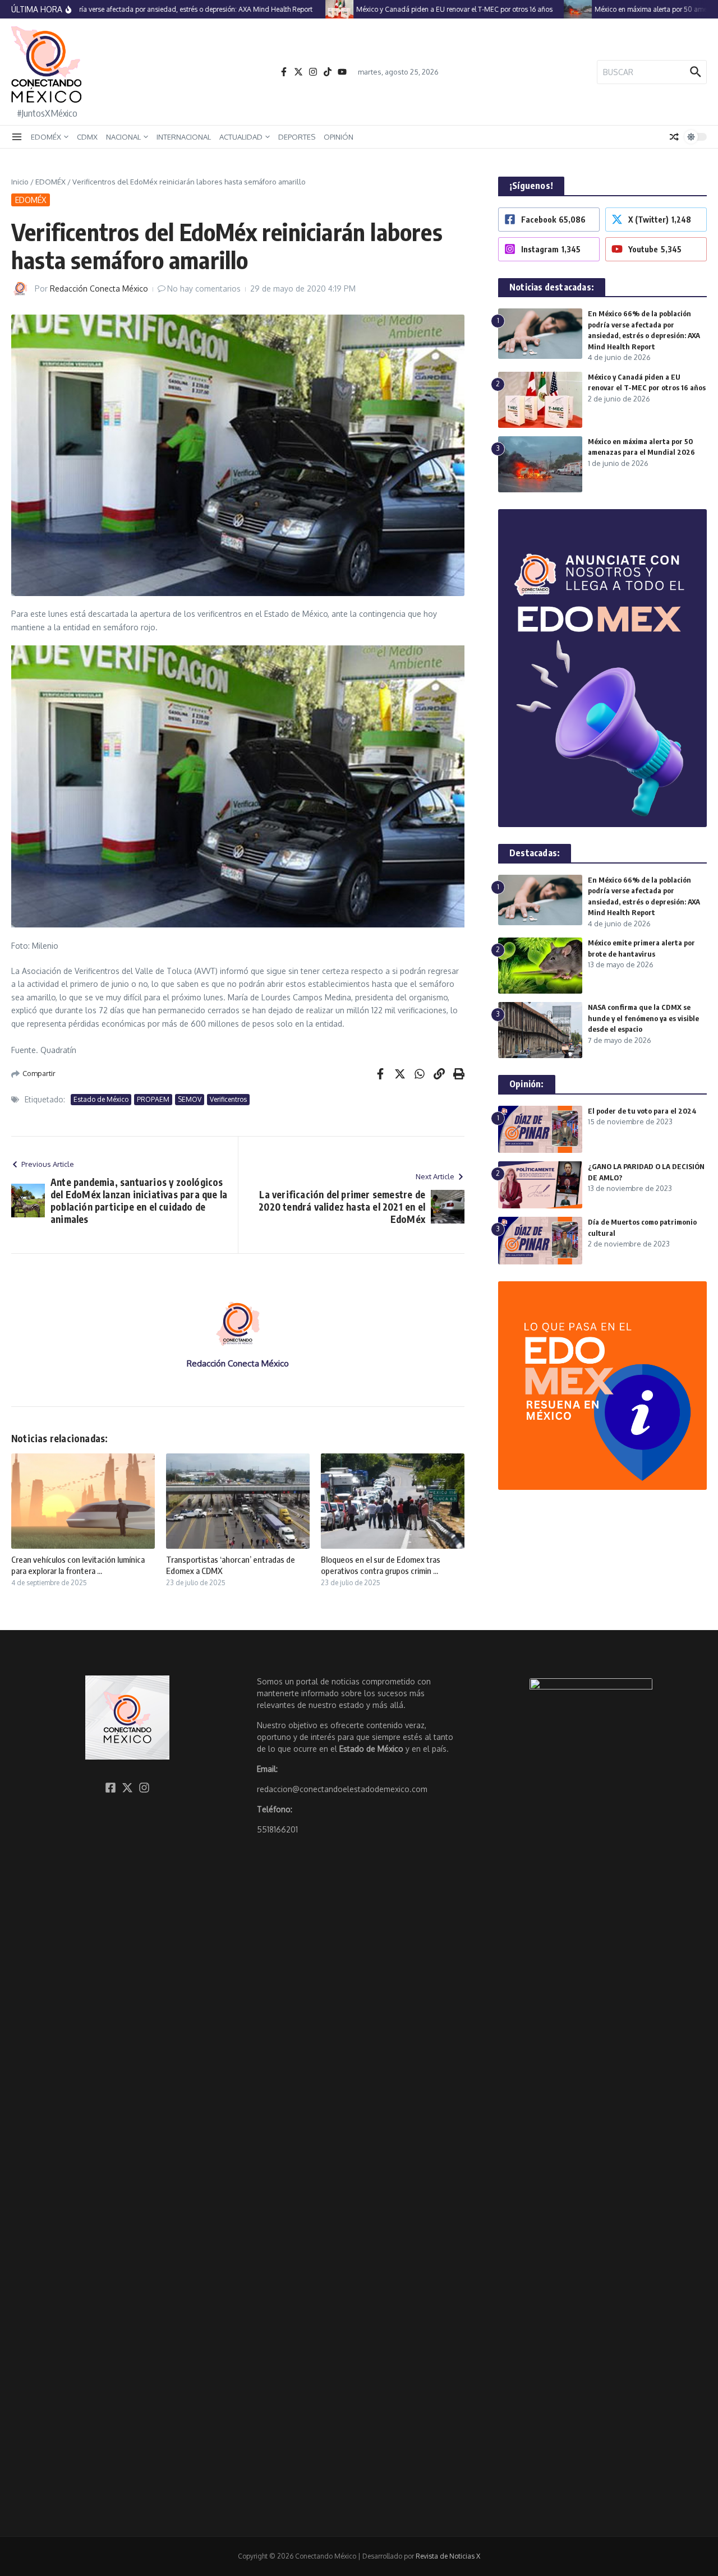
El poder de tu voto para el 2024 (642, 1111)
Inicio (20, 182)
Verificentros (228, 1099)
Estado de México (101, 1099)
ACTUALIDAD (241, 137)
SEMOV (190, 1099)
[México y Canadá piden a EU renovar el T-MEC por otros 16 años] (311, 9)
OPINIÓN (339, 137)
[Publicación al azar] (674, 137)
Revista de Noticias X (448, 2556)
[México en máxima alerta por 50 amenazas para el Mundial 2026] (549, 9)
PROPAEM (153, 1099)
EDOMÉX (46, 137)
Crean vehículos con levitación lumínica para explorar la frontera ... (78, 1565)
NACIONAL (123, 137)
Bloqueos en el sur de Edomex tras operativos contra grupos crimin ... (381, 1565)
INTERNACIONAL (184, 137)
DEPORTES (297, 137)
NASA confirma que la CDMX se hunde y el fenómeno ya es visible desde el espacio (643, 1018)
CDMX (87, 137)
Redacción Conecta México (99, 288)
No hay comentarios (204, 288)
